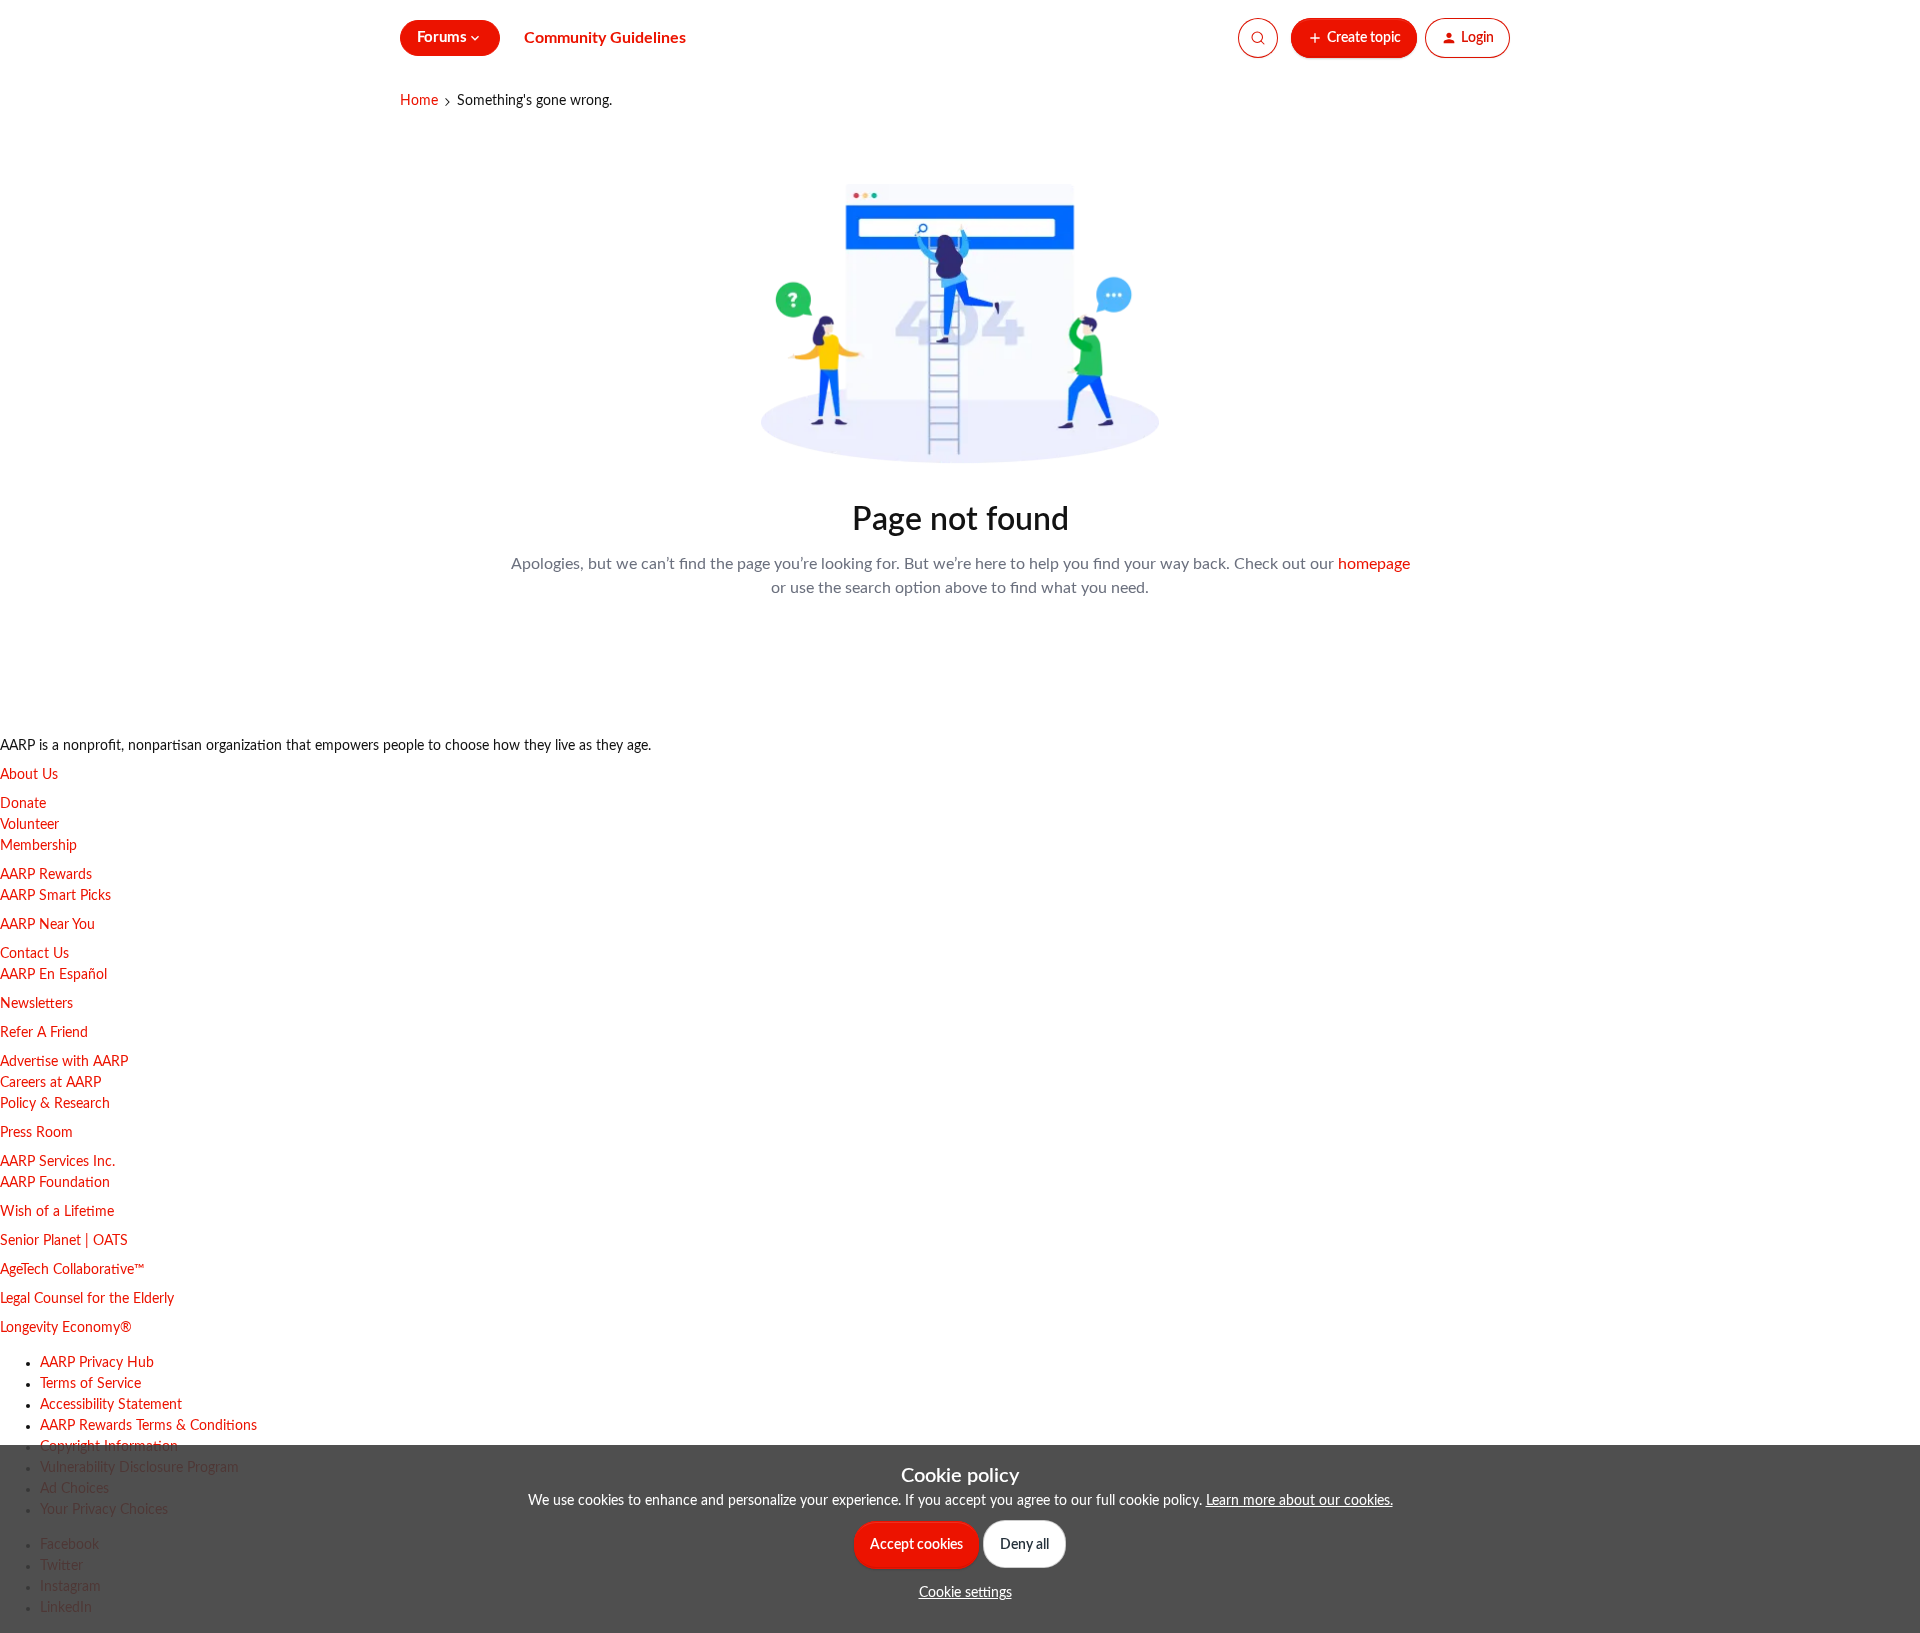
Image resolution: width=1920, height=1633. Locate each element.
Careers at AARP (50, 1083)
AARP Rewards (46, 875)
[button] (1354, 38)
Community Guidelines (605, 38)
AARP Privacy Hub (97, 1363)
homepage (1374, 564)
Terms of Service (90, 1384)
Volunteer (29, 825)
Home (419, 101)
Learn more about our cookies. (1299, 1501)
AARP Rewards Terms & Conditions (148, 1426)
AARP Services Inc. (57, 1162)
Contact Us (34, 954)
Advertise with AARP (64, 1062)
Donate (23, 804)
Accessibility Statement (111, 1405)
